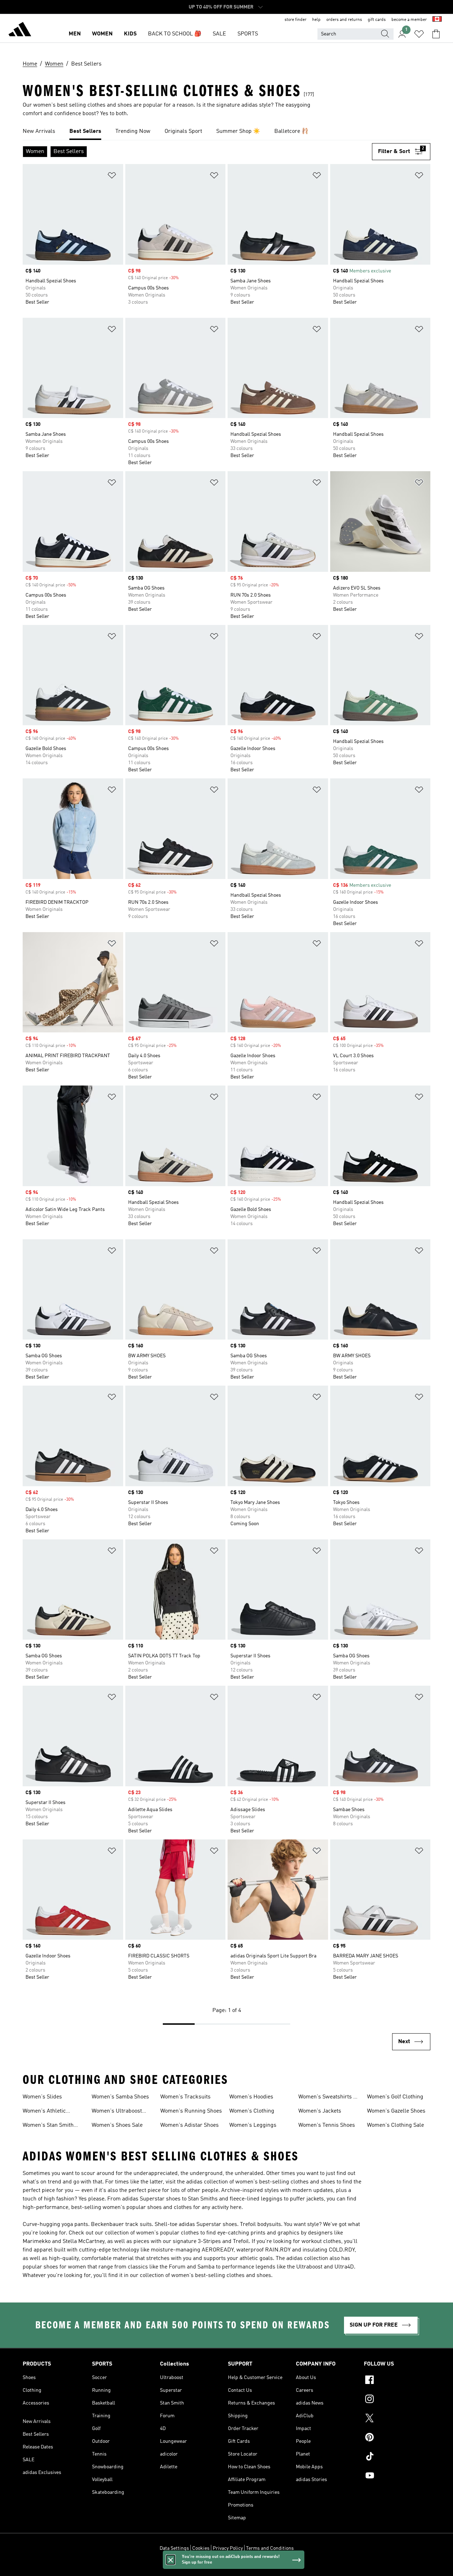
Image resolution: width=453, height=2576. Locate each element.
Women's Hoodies (251, 2097)
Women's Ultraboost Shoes (117, 2112)
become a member (409, 20)
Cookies (201, 2548)
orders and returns (344, 20)
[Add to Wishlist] (112, 177)
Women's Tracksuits (185, 2097)
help (316, 20)
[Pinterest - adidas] (397, 2438)
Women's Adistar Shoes (190, 2125)
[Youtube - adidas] (397, 2476)
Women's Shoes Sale (117, 2125)
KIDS (130, 34)
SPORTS (248, 34)
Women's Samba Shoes (120, 2097)
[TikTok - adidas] (397, 2457)
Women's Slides (42, 2097)
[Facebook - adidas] (397, 2381)
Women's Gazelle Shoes (396, 2111)
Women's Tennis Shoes (327, 2125)
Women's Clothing (252, 2111)
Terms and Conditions (270, 2548)
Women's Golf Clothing (395, 2097)
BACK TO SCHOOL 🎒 (175, 34)
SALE (219, 34)
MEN (75, 34)
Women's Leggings (253, 2125)
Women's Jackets (320, 2111)
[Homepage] (20, 30)
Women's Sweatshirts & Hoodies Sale (328, 2098)
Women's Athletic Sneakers (44, 2112)
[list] (226, 132)
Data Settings (174, 2548)
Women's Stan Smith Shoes (48, 2126)
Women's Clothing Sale (395, 2125)
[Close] (171, 2560)
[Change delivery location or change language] (437, 20)
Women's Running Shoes (191, 2111)
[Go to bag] (436, 34)
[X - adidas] (397, 2419)
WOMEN (102, 34)
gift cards (377, 20)
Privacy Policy (228, 2548)
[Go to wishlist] (419, 34)
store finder (296, 20)
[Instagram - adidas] (397, 2400)
